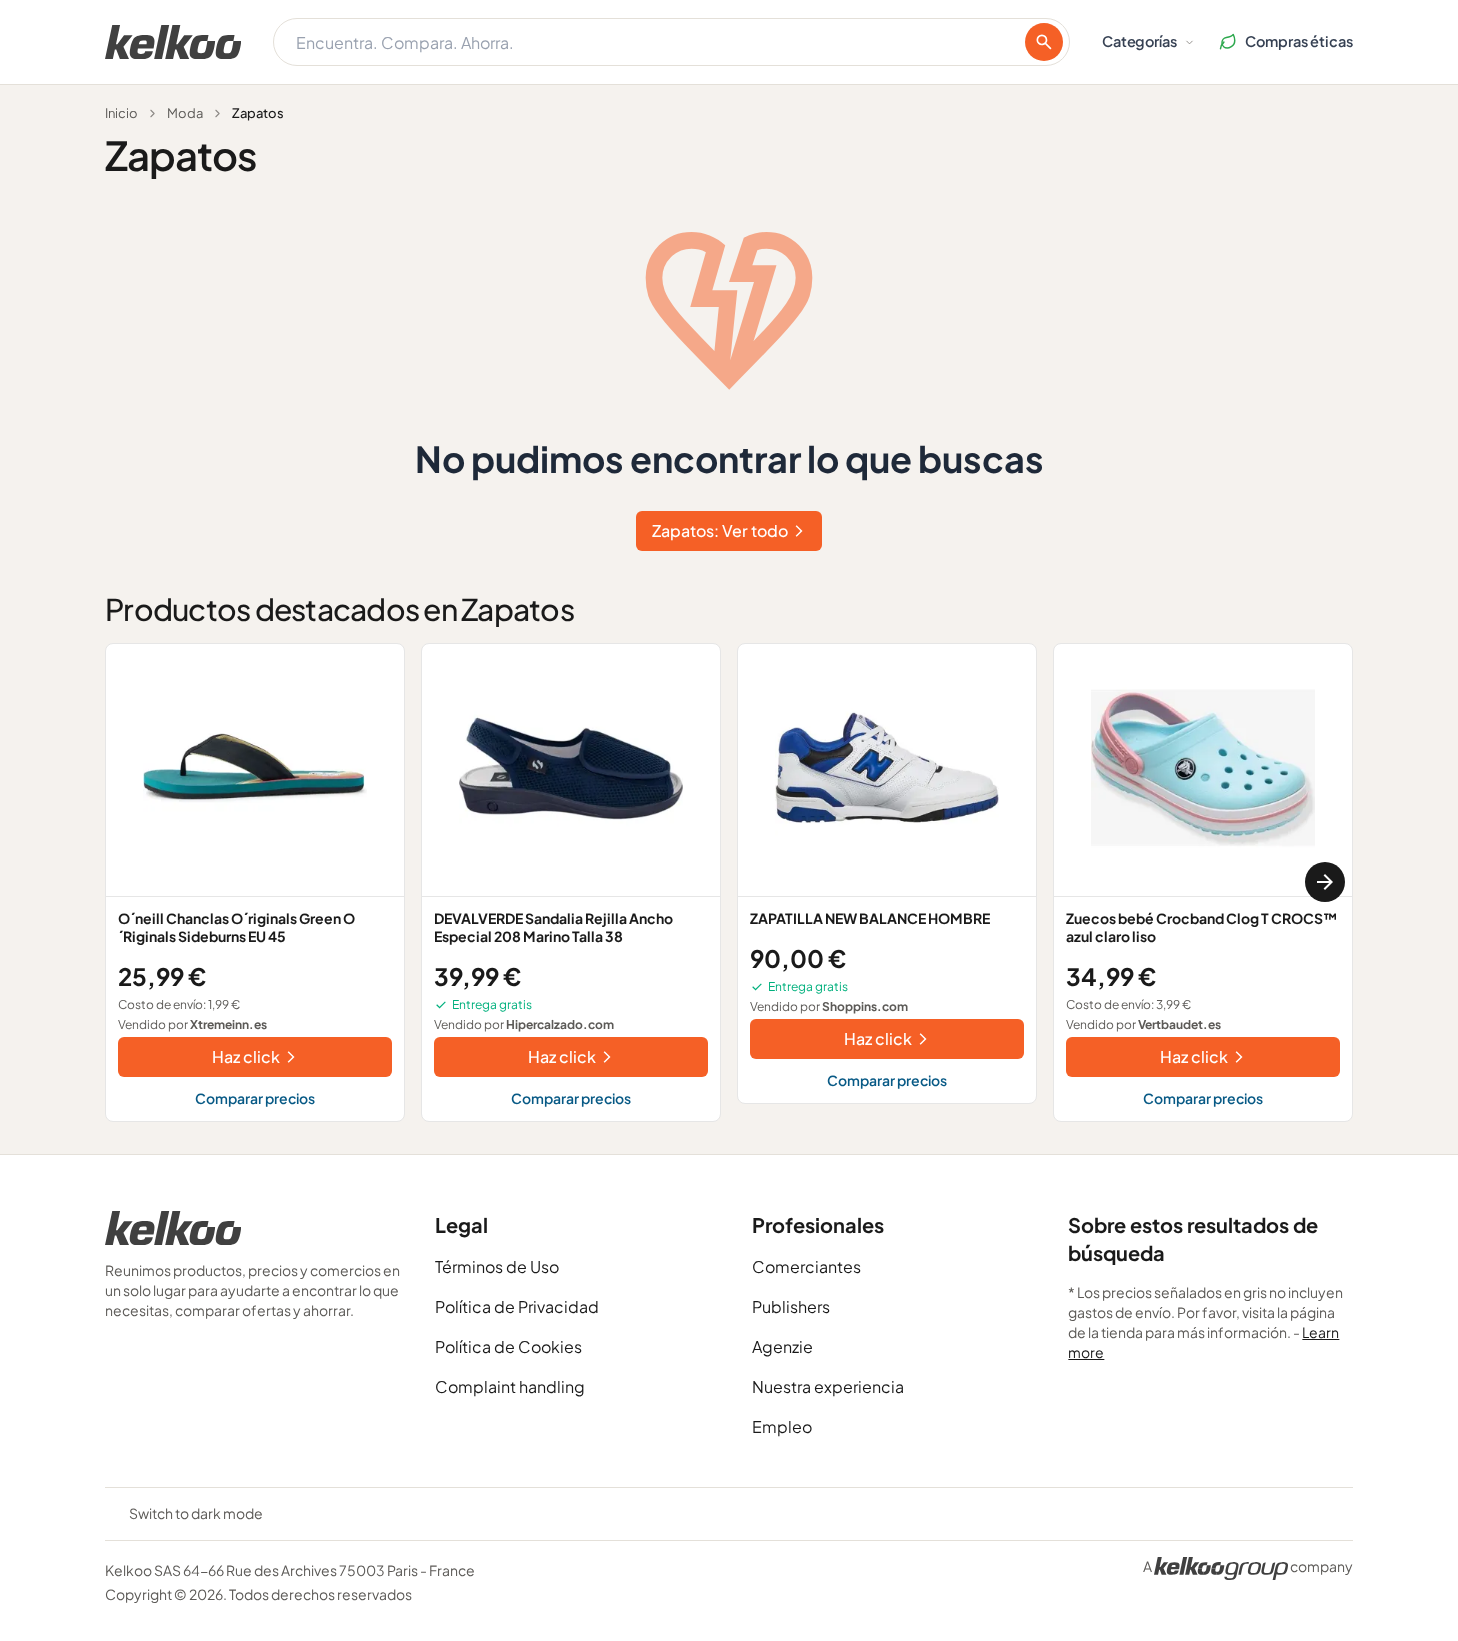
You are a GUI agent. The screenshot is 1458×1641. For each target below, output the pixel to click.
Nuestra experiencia (828, 1386)
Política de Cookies (508, 1346)
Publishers (791, 1306)
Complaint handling (510, 1386)
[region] (729, 882)
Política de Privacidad (517, 1306)
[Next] (1325, 882)
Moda (185, 113)
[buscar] (1044, 42)
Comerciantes (806, 1266)
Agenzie (782, 1346)
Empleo (782, 1426)
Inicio (121, 113)
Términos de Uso (497, 1266)
